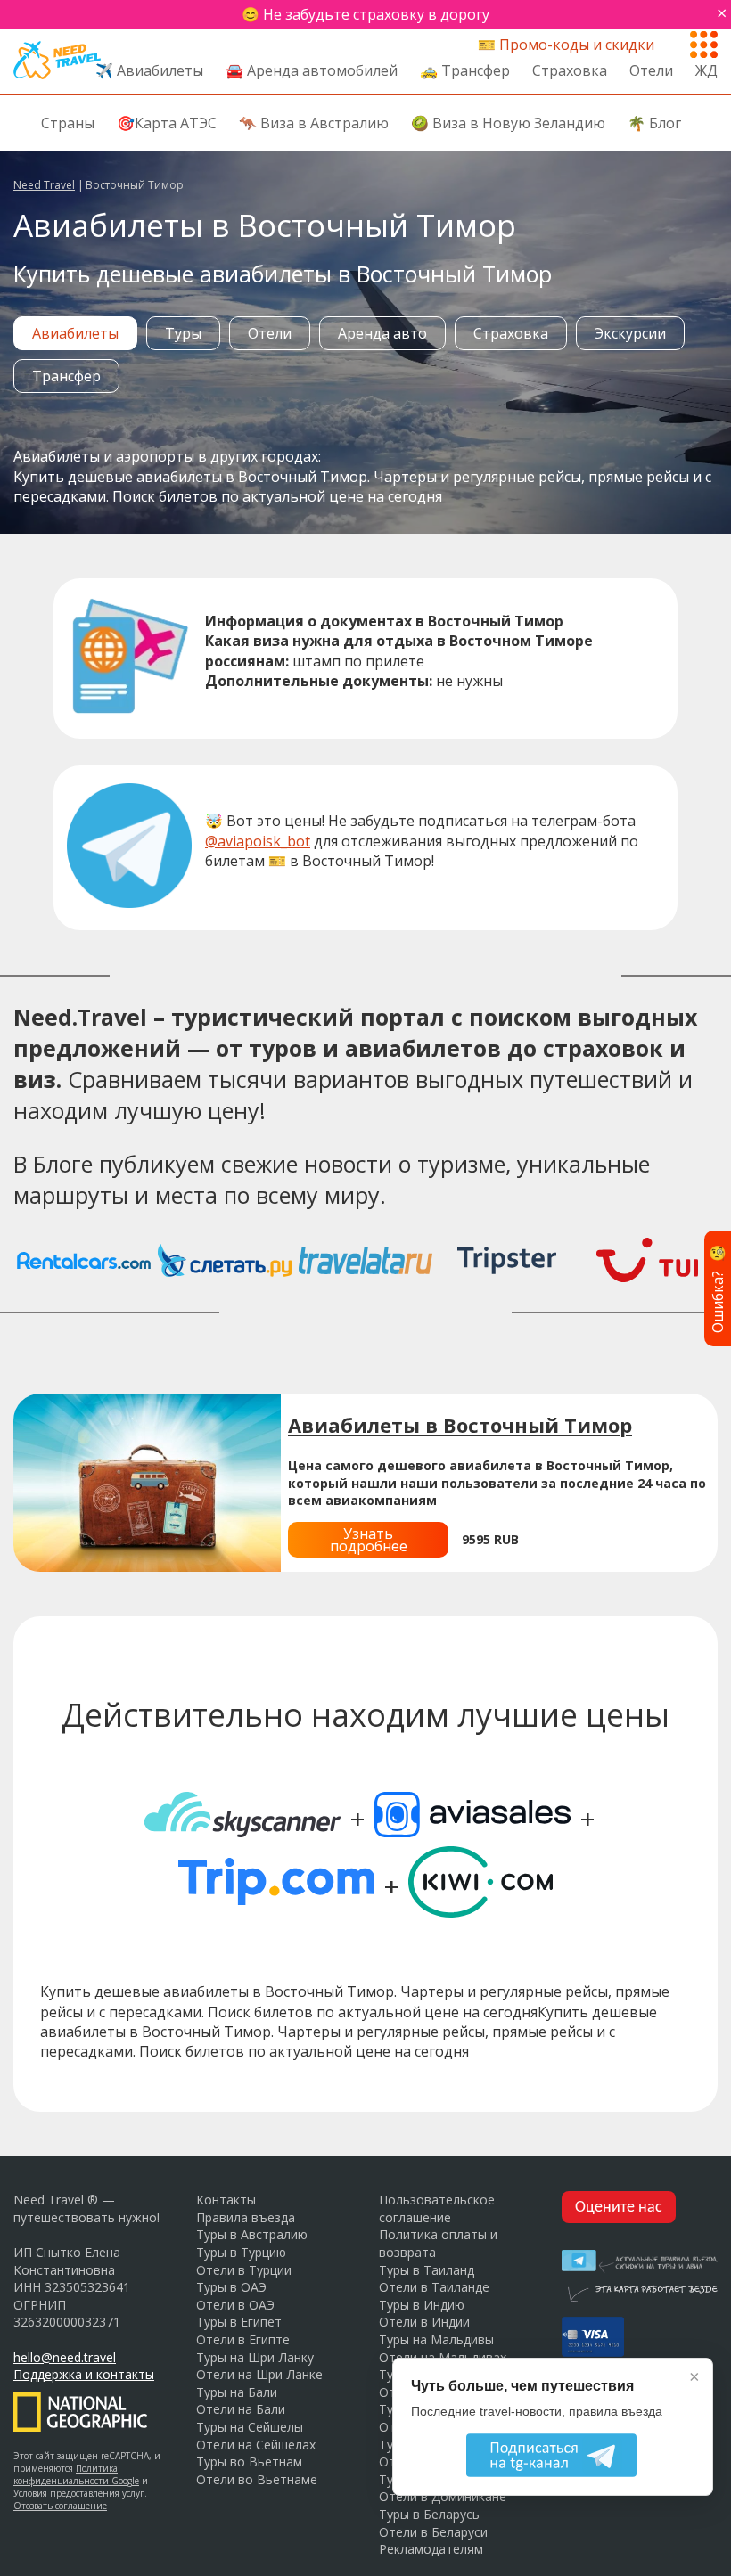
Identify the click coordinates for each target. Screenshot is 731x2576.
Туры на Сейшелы (250, 2427)
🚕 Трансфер (465, 70)
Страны (68, 123)
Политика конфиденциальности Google (76, 2474)
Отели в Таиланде (434, 2287)
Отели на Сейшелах (256, 2445)
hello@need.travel (65, 2357)
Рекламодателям (431, 2549)
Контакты (226, 2200)
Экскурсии (630, 333)
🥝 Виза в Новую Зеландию (508, 123)
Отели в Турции (244, 2270)
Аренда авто (382, 333)
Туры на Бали (237, 2392)
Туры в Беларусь (429, 2514)
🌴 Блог (654, 123)
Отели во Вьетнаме (257, 2479)
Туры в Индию (422, 2305)
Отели (651, 70)
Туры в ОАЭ (231, 2287)
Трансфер (66, 376)
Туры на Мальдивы (436, 2339)
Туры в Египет (239, 2322)
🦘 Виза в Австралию (314, 123)
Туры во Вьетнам (249, 2462)
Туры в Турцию (241, 2252)
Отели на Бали (241, 2409)
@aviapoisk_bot (258, 841)
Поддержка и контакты (84, 2374)
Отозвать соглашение (60, 2506)
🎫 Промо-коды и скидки (566, 45)
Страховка (570, 70)
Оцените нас (619, 2208)
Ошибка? (718, 1288)
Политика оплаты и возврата (438, 2243)
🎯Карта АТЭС (167, 123)
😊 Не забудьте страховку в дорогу (365, 14)
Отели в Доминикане (443, 2496)
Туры (183, 333)
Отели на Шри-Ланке (259, 2374)
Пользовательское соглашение (437, 2208)
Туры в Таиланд (427, 2270)
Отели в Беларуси (433, 2532)
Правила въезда (246, 2217)
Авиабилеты (75, 333)
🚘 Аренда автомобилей (312, 70)
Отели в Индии (424, 2322)
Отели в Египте (243, 2339)
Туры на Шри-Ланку (255, 2357)
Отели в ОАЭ (235, 2305)
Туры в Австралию (252, 2234)
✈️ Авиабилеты (149, 70)
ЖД (706, 70)
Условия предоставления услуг (79, 2493)
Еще (704, 41)
